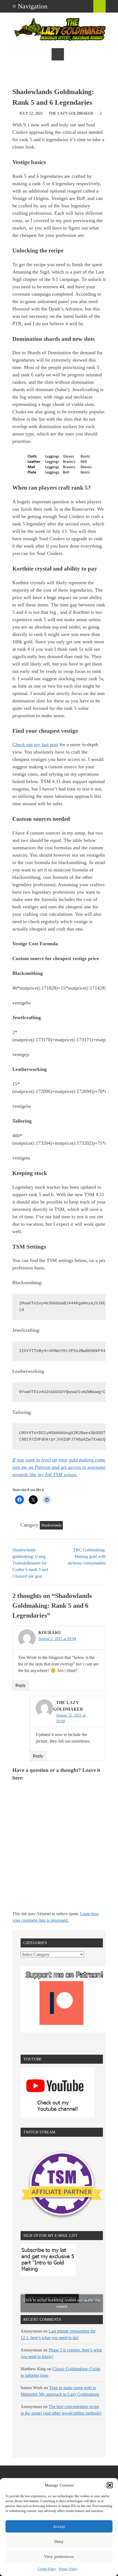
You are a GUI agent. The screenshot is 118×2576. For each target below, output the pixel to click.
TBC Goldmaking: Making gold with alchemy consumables (87, 1556)
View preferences (59, 2557)
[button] (110, 2485)
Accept (59, 2526)
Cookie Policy (47, 2569)
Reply (21, 1685)
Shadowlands (51, 1525)
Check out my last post (35, 745)
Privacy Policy (68, 2569)
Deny (59, 2542)
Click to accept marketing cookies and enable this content (62, 2303)
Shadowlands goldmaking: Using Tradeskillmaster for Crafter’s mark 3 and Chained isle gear (30, 1563)
